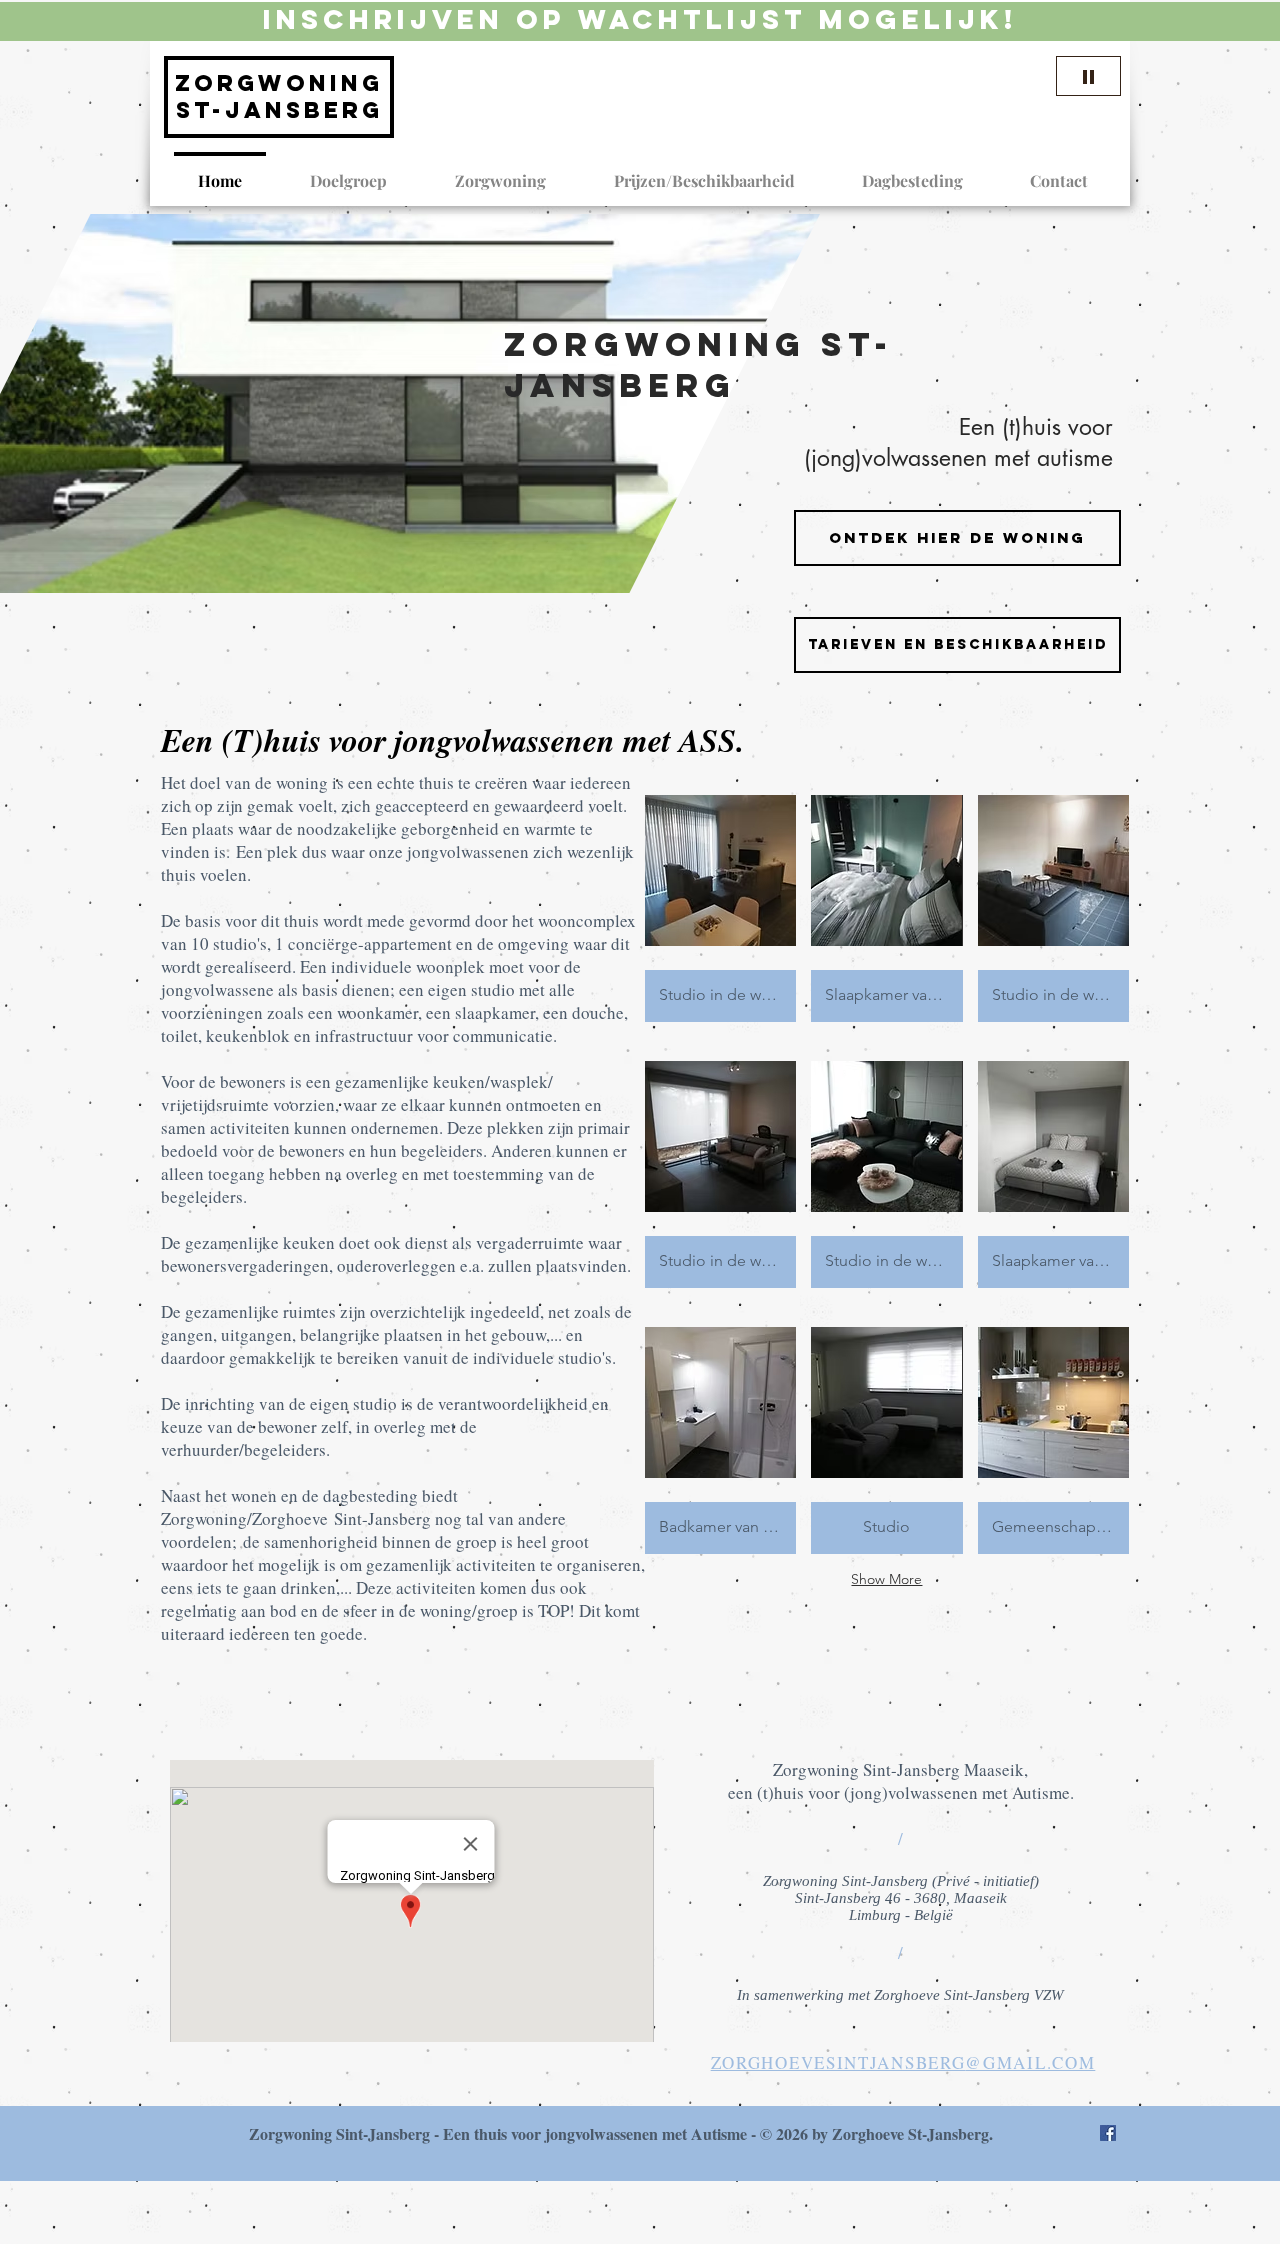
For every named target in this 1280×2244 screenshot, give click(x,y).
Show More (886, 1579)
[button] (957, 645)
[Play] (1088, 76)
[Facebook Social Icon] (1108, 2133)
